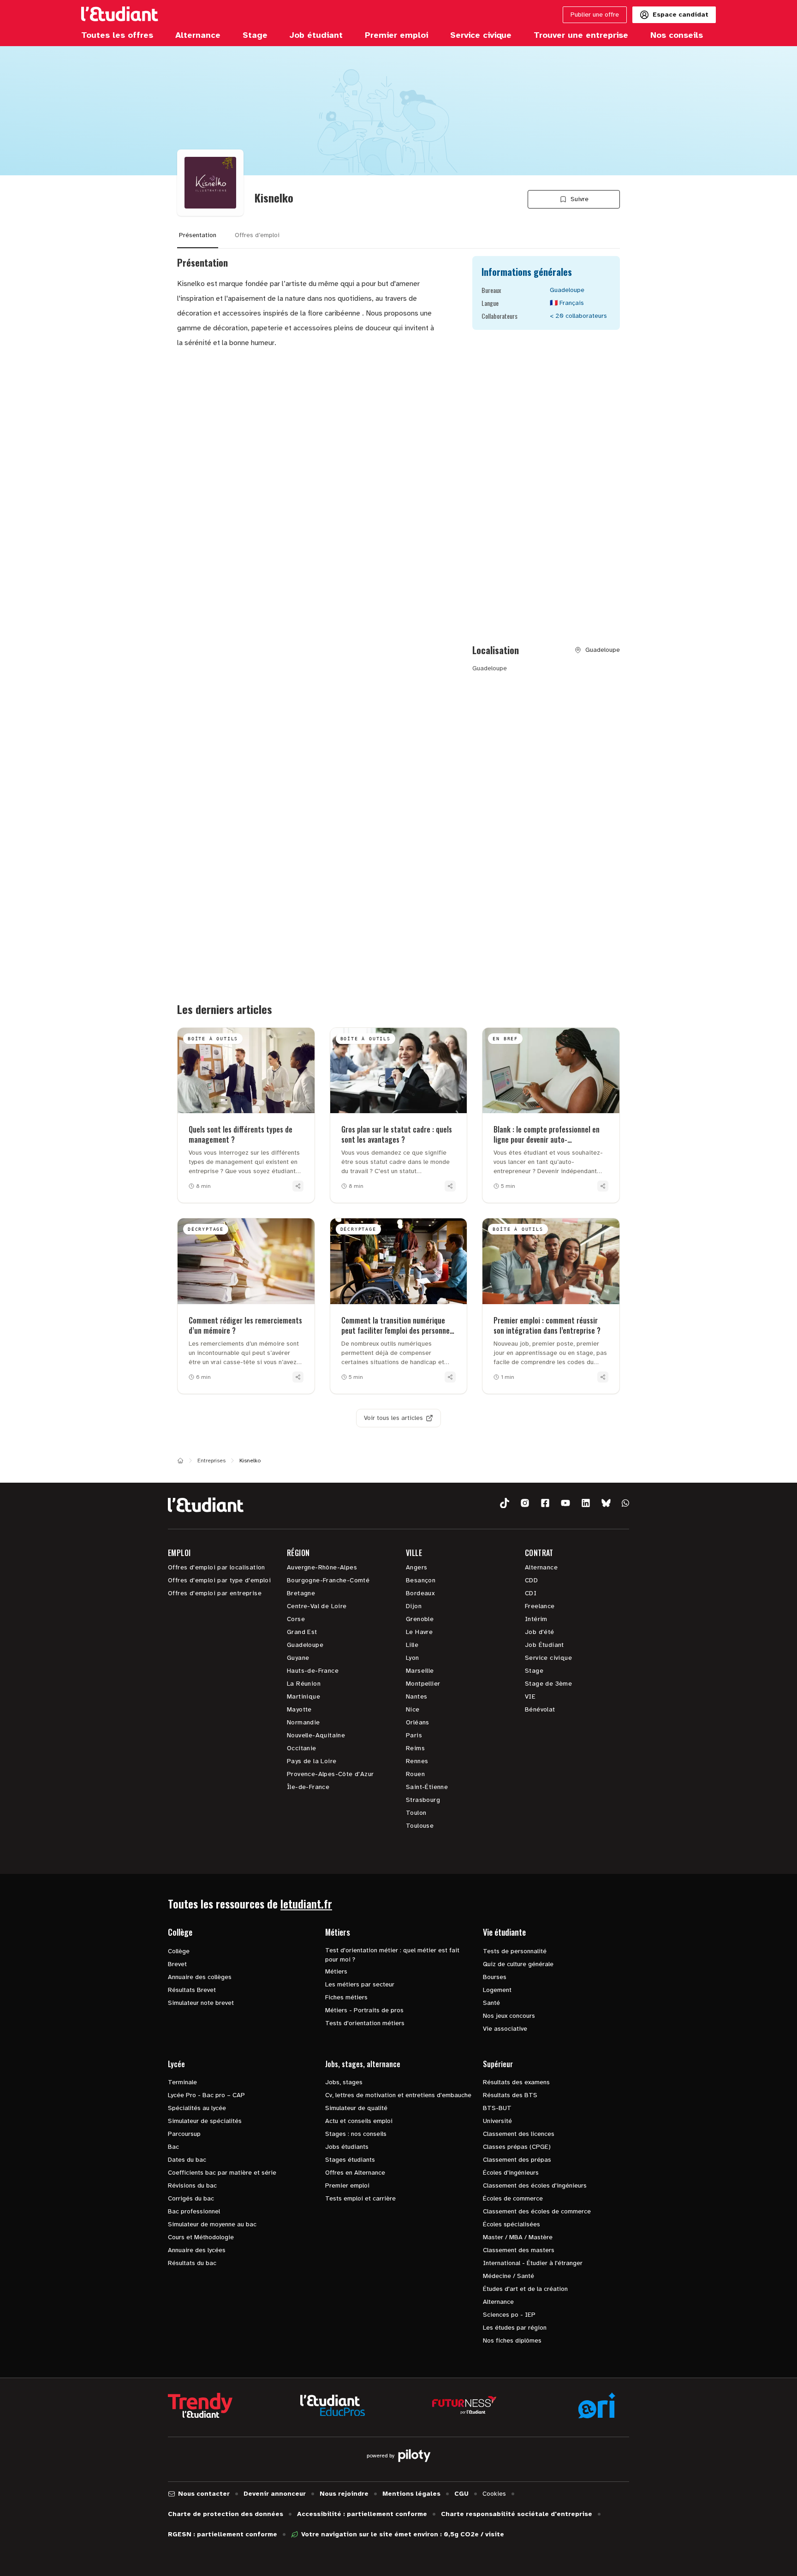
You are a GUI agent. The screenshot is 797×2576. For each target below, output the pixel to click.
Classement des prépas (517, 2160)
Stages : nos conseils (356, 2134)
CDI (531, 1593)
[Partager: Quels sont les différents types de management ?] (298, 1186)
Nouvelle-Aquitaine (316, 1735)
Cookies (494, 2494)
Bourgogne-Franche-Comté (328, 1580)
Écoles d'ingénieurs (511, 2173)
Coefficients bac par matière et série (222, 2173)
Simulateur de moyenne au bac (212, 2224)
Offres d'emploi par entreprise (215, 1593)
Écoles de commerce (513, 2198)
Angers (416, 1567)
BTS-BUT (497, 2108)
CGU (461, 2494)
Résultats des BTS (510, 2095)
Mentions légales (411, 2494)
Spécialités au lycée (197, 2108)
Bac (173, 2147)
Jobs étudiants (347, 2147)
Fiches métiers (346, 1997)
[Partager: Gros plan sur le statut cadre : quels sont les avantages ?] (450, 1186)
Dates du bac (187, 2160)
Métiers (336, 1971)
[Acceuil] (180, 1461)
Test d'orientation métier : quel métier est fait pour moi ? (392, 1955)
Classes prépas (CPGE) (517, 2147)
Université (497, 2121)
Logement (497, 1990)
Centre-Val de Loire (317, 1606)
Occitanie (302, 1748)
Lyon (413, 1658)
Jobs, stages (344, 2082)
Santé (491, 2003)
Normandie (303, 1722)
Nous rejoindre (344, 2494)
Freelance (540, 1606)
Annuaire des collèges (200, 1977)
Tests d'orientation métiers (365, 2023)
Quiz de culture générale (518, 1964)
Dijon (414, 1606)
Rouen (415, 1774)
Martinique (303, 1696)
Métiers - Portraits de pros (364, 2010)
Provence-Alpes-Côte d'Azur (330, 1774)
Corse (296, 1619)
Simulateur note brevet (201, 2003)
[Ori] (597, 2405)
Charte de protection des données (226, 2514)
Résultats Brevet (192, 1990)
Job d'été (540, 1632)
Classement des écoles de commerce (537, 2211)
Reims (415, 1748)
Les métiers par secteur (360, 1984)
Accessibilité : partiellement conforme (362, 2514)
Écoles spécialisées (512, 2224)
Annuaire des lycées (197, 2250)
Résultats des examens (516, 2082)
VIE (530, 1696)
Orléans (418, 1722)
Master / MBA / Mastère (518, 2237)
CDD (531, 1580)
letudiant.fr (306, 1903)
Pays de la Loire (312, 1761)
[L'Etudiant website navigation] (120, 15)
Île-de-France (308, 1787)
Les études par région (515, 2328)
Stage (534, 1671)
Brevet (177, 1964)
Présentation (198, 235)
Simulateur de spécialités (205, 2121)
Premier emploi (347, 2185)
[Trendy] (200, 2405)
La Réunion (304, 1684)
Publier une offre (595, 15)
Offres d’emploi (257, 235)
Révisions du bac (192, 2185)
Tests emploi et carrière (360, 2198)
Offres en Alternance (355, 2173)
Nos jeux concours (509, 2016)
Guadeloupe (305, 1645)
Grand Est (302, 1632)
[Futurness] (464, 2405)
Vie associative (505, 2029)
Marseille (420, 1671)
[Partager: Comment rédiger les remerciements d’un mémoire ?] (298, 1377)
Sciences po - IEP (509, 2315)
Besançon (421, 1580)
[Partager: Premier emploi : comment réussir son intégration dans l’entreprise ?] (603, 1377)
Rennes (417, 1761)
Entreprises (211, 1461)
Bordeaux (420, 1593)
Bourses (495, 1977)
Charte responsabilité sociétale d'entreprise (517, 2514)
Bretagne (301, 1593)
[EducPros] (333, 2406)
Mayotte (299, 1709)
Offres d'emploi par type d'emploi (219, 1580)
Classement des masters (519, 2250)
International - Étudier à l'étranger (533, 2263)
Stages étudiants (350, 2160)
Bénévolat (540, 1709)
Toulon (416, 1813)
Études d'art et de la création (525, 2289)
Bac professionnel (194, 2211)
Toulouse (420, 1826)
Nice (413, 1709)
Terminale (182, 2082)
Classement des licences (519, 2134)
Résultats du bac (192, 2263)
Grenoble (420, 1619)
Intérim (536, 1619)
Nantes (416, 1696)
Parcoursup (184, 2134)
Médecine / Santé (509, 2276)
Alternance (541, 1567)
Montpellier (423, 1684)
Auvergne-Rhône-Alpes (322, 1567)
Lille (412, 1645)
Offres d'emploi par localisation (217, 1567)
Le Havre (419, 1632)
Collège (179, 1951)
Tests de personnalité (515, 1951)
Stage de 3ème (548, 1684)
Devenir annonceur (275, 2494)
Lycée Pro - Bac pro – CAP (206, 2095)
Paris (414, 1735)
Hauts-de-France (313, 1671)
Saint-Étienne (427, 1787)
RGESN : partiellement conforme (223, 2534)
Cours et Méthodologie (201, 2237)
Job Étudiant (544, 1645)
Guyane (298, 1658)
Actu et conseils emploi (359, 2121)
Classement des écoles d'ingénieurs (535, 2185)
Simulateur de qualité (356, 2108)
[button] (505, 1503)
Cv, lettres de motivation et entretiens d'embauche (398, 2095)
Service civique (548, 1658)
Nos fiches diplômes (512, 2340)
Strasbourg (423, 1800)
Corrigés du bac (191, 2198)
